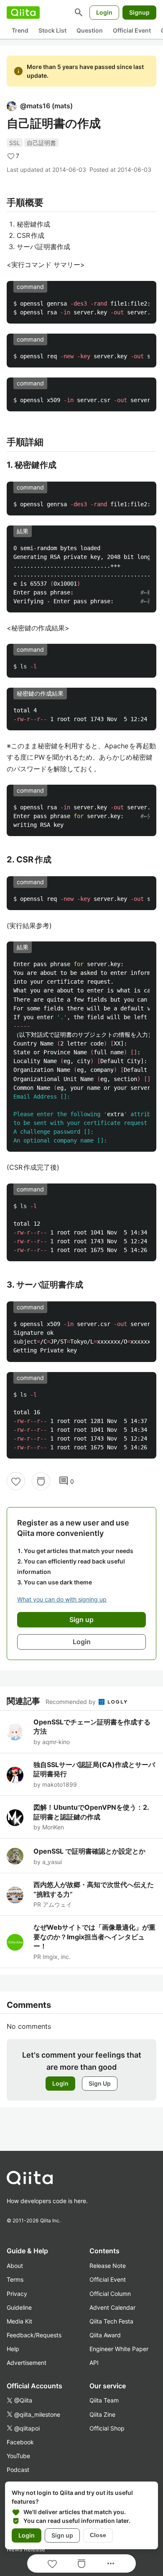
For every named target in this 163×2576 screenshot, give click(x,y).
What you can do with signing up (62, 1599)
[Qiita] (23, 13)
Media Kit (19, 2321)
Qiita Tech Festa (111, 2321)
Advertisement (27, 2363)
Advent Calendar (112, 2307)
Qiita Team (104, 2400)
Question (90, 30)
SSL (15, 143)
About (15, 2266)
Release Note (108, 2266)
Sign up (62, 2535)
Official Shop (107, 2428)
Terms (15, 2279)
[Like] (16, 1481)
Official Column (110, 2294)
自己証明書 (41, 143)
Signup (139, 12)
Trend (20, 30)
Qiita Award (105, 2335)
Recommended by (71, 1702)
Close (98, 2535)
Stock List (52, 30)
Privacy (17, 2294)
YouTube (18, 2456)
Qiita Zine (102, 2414)
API (94, 2363)
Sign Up (100, 2083)
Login (104, 12)
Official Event (132, 30)
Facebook (20, 2442)
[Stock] (41, 1481)
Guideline (19, 2307)
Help (13, 2349)
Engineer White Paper (119, 2349)
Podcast (18, 2470)
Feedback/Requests (34, 2335)
